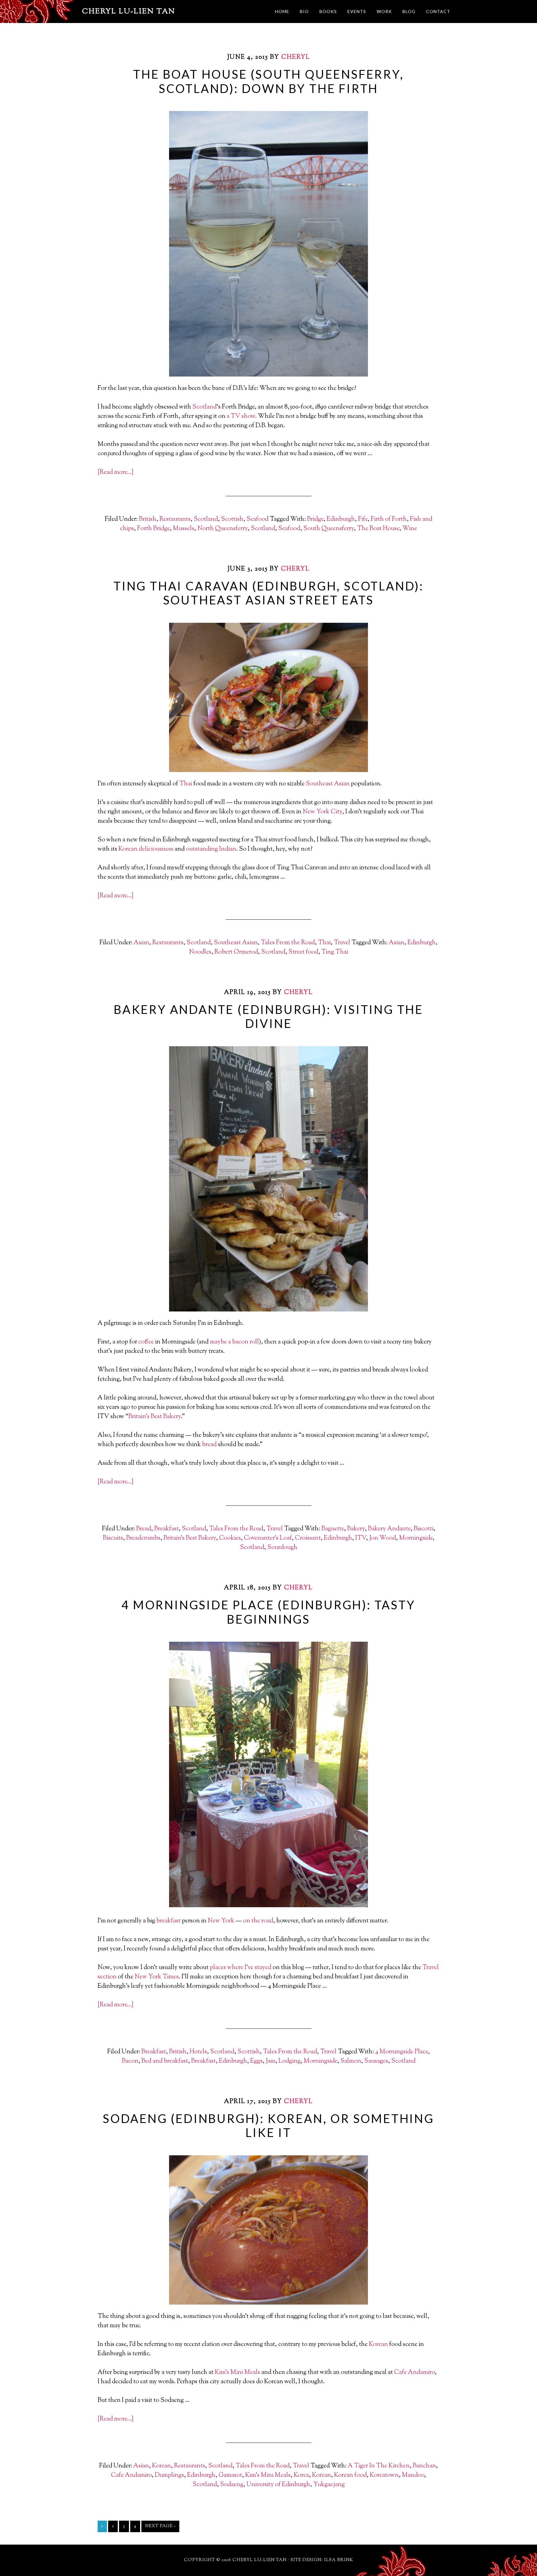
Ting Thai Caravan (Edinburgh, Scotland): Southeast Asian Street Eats (268, 593)
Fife (363, 519)
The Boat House (378, 529)
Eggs (256, 2061)
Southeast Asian (328, 784)
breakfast (168, 1921)
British (148, 519)
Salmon (351, 2061)
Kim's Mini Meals (268, 2475)
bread (209, 1445)
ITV (361, 1538)
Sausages (376, 2061)
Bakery (356, 1529)
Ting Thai (335, 952)
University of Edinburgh (278, 2485)
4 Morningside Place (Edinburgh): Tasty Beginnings (268, 1612)
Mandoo (413, 2475)
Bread (144, 1529)
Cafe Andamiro (414, 2373)
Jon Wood (383, 1538)
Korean (128, 849)
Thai (186, 784)
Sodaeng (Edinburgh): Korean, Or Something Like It (268, 2125)
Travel (342, 943)
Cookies (230, 1538)
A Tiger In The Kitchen (379, 2466)
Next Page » (160, 2526)
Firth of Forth (389, 519)
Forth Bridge (153, 529)
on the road (258, 1921)
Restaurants (175, 519)
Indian (228, 849)
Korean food (350, 2475)
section (107, 1977)
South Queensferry (329, 529)
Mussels (184, 529)
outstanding (202, 849)
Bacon (130, 2061)
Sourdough (282, 1548)
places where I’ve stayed (241, 1968)
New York (221, 1921)
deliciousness (156, 849)
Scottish (232, 519)
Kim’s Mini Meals (237, 2373)
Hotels (198, 2052)
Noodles (200, 952)
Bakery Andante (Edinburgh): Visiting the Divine (268, 1016)
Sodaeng (232, 2485)
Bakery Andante (389, 1529)
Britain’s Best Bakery (155, 1417)
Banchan (424, 2466)
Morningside (416, 1538)
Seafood (257, 519)
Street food (303, 952)
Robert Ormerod (236, 952)
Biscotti (424, 1529)
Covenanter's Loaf (268, 1538)
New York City (322, 812)
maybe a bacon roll (234, 1342)
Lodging (289, 2061)
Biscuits (113, 1538)
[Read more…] (115, 472)
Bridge (315, 519)
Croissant (308, 1538)
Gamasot (230, 2475)
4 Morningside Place (402, 2052)
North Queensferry (223, 529)
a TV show (241, 416)
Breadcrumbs (143, 1538)
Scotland (204, 407)
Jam (271, 2061)
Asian (141, 943)
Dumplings (169, 2475)
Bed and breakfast (165, 2061)
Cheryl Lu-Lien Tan (129, 12)
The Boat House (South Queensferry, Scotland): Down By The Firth (268, 81)
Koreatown (384, 2475)
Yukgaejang (329, 2485)
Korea (301, 2475)
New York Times (157, 1977)
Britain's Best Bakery (190, 1538)
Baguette (333, 1529)
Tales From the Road (288, 943)
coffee (146, 1342)
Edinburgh (341, 519)
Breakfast (166, 1529)
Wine (410, 529)
